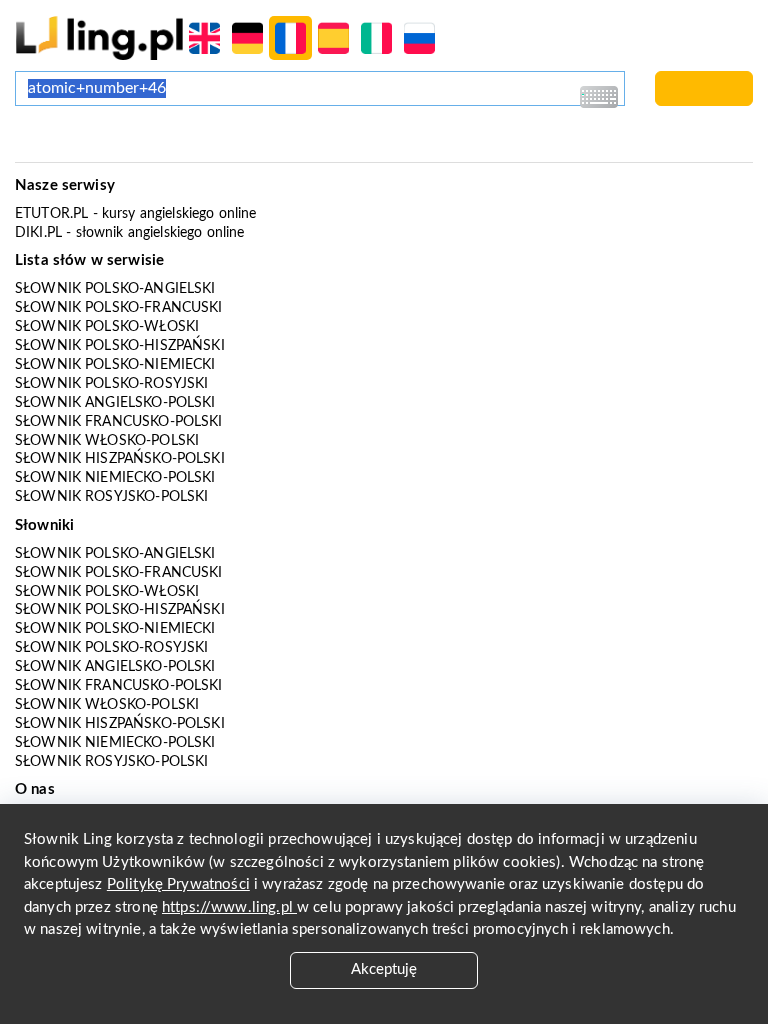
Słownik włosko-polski (107, 441)
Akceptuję (384, 969)
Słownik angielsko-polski (115, 403)
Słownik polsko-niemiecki (115, 365)
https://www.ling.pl (229, 907)
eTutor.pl (51, 214)
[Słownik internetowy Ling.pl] (99, 37)
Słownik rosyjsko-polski (111, 497)
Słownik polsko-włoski (107, 327)
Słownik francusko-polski (119, 422)
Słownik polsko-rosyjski (111, 384)
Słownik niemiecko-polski (115, 478)
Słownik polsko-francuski (119, 308)
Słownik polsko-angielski (115, 289)
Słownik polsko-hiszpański (120, 346)
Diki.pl (38, 233)
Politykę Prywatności (178, 884)
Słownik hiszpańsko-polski (120, 459)
